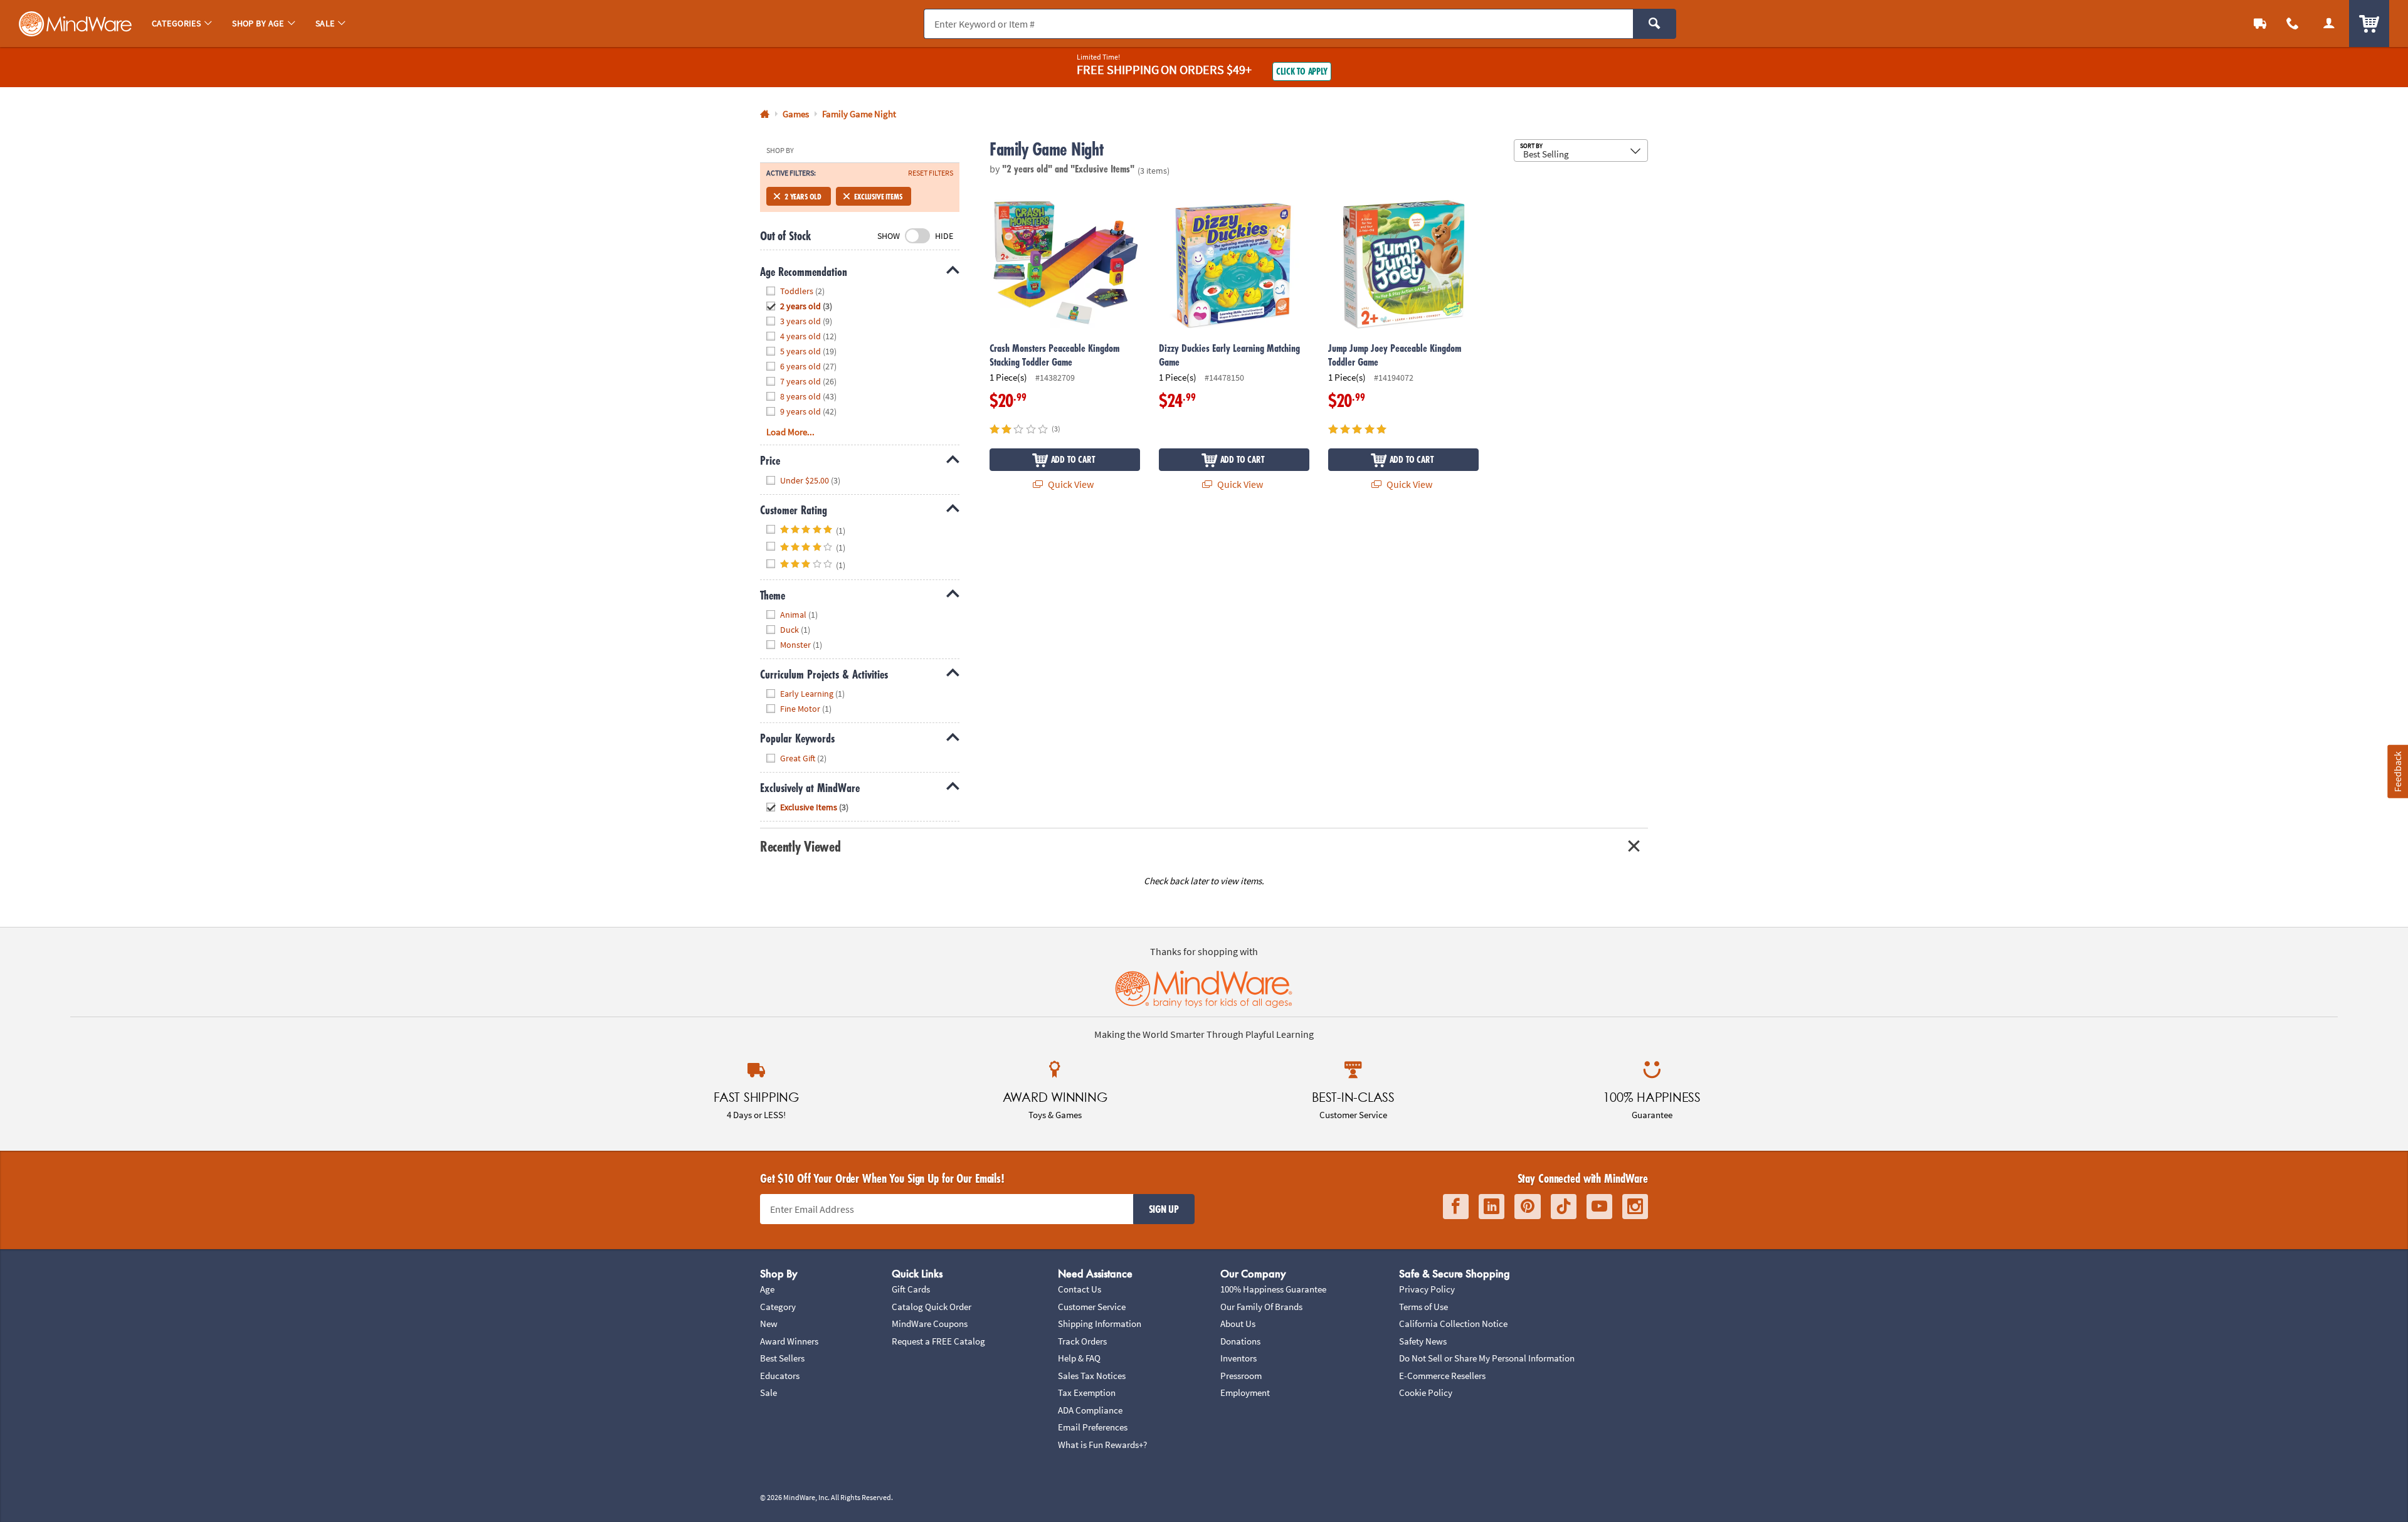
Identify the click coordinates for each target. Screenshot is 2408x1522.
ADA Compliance (1090, 1410)
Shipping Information (1100, 1324)
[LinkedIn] (1492, 1207)
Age (767, 1289)
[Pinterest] (1528, 1207)
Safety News (1423, 1341)
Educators (780, 1376)
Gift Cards (911, 1289)
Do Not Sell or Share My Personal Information (1487, 1358)
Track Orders (1082, 1341)
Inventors (1238, 1358)
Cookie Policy (1426, 1393)
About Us (1238, 1324)
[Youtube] (1599, 1207)
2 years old (803, 196)
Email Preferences (1093, 1427)
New (769, 1324)
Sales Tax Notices (1092, 1376)
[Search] (1655, 24)
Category (778, 1307)
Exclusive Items (878, 196)
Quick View (1070, 484)
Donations (1240, 1341)
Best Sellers (782, 1358)
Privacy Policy (1427, 1289)
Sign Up (1164, 1209)
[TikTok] (1564, 1207)
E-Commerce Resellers (1442, 1376)
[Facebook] (1456, 1207)
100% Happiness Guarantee (1273, 1289)
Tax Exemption (1087, 1393)
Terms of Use (1423, 1307)
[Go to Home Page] (765, 114)
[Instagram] (1635, 1207)
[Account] (2329, 24)
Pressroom (1241, 1376)
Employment (1245, 1393)
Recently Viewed (800, 846)
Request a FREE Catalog (938, 1341)
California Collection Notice (1453, 1324)
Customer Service (1092, 1307)
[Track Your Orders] (2260, 24)
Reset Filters (931, 173)
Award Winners (789, 1341)
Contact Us (1080, 1289)
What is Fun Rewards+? (1102, 1445)
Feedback (2397, 771)
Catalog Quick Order (932, 1307)
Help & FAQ (1079, 1358)
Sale (768, 1393)
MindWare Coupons (930, 1324)
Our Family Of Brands (1261, 1307)
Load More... (790, 432)
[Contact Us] (2293, 24)
